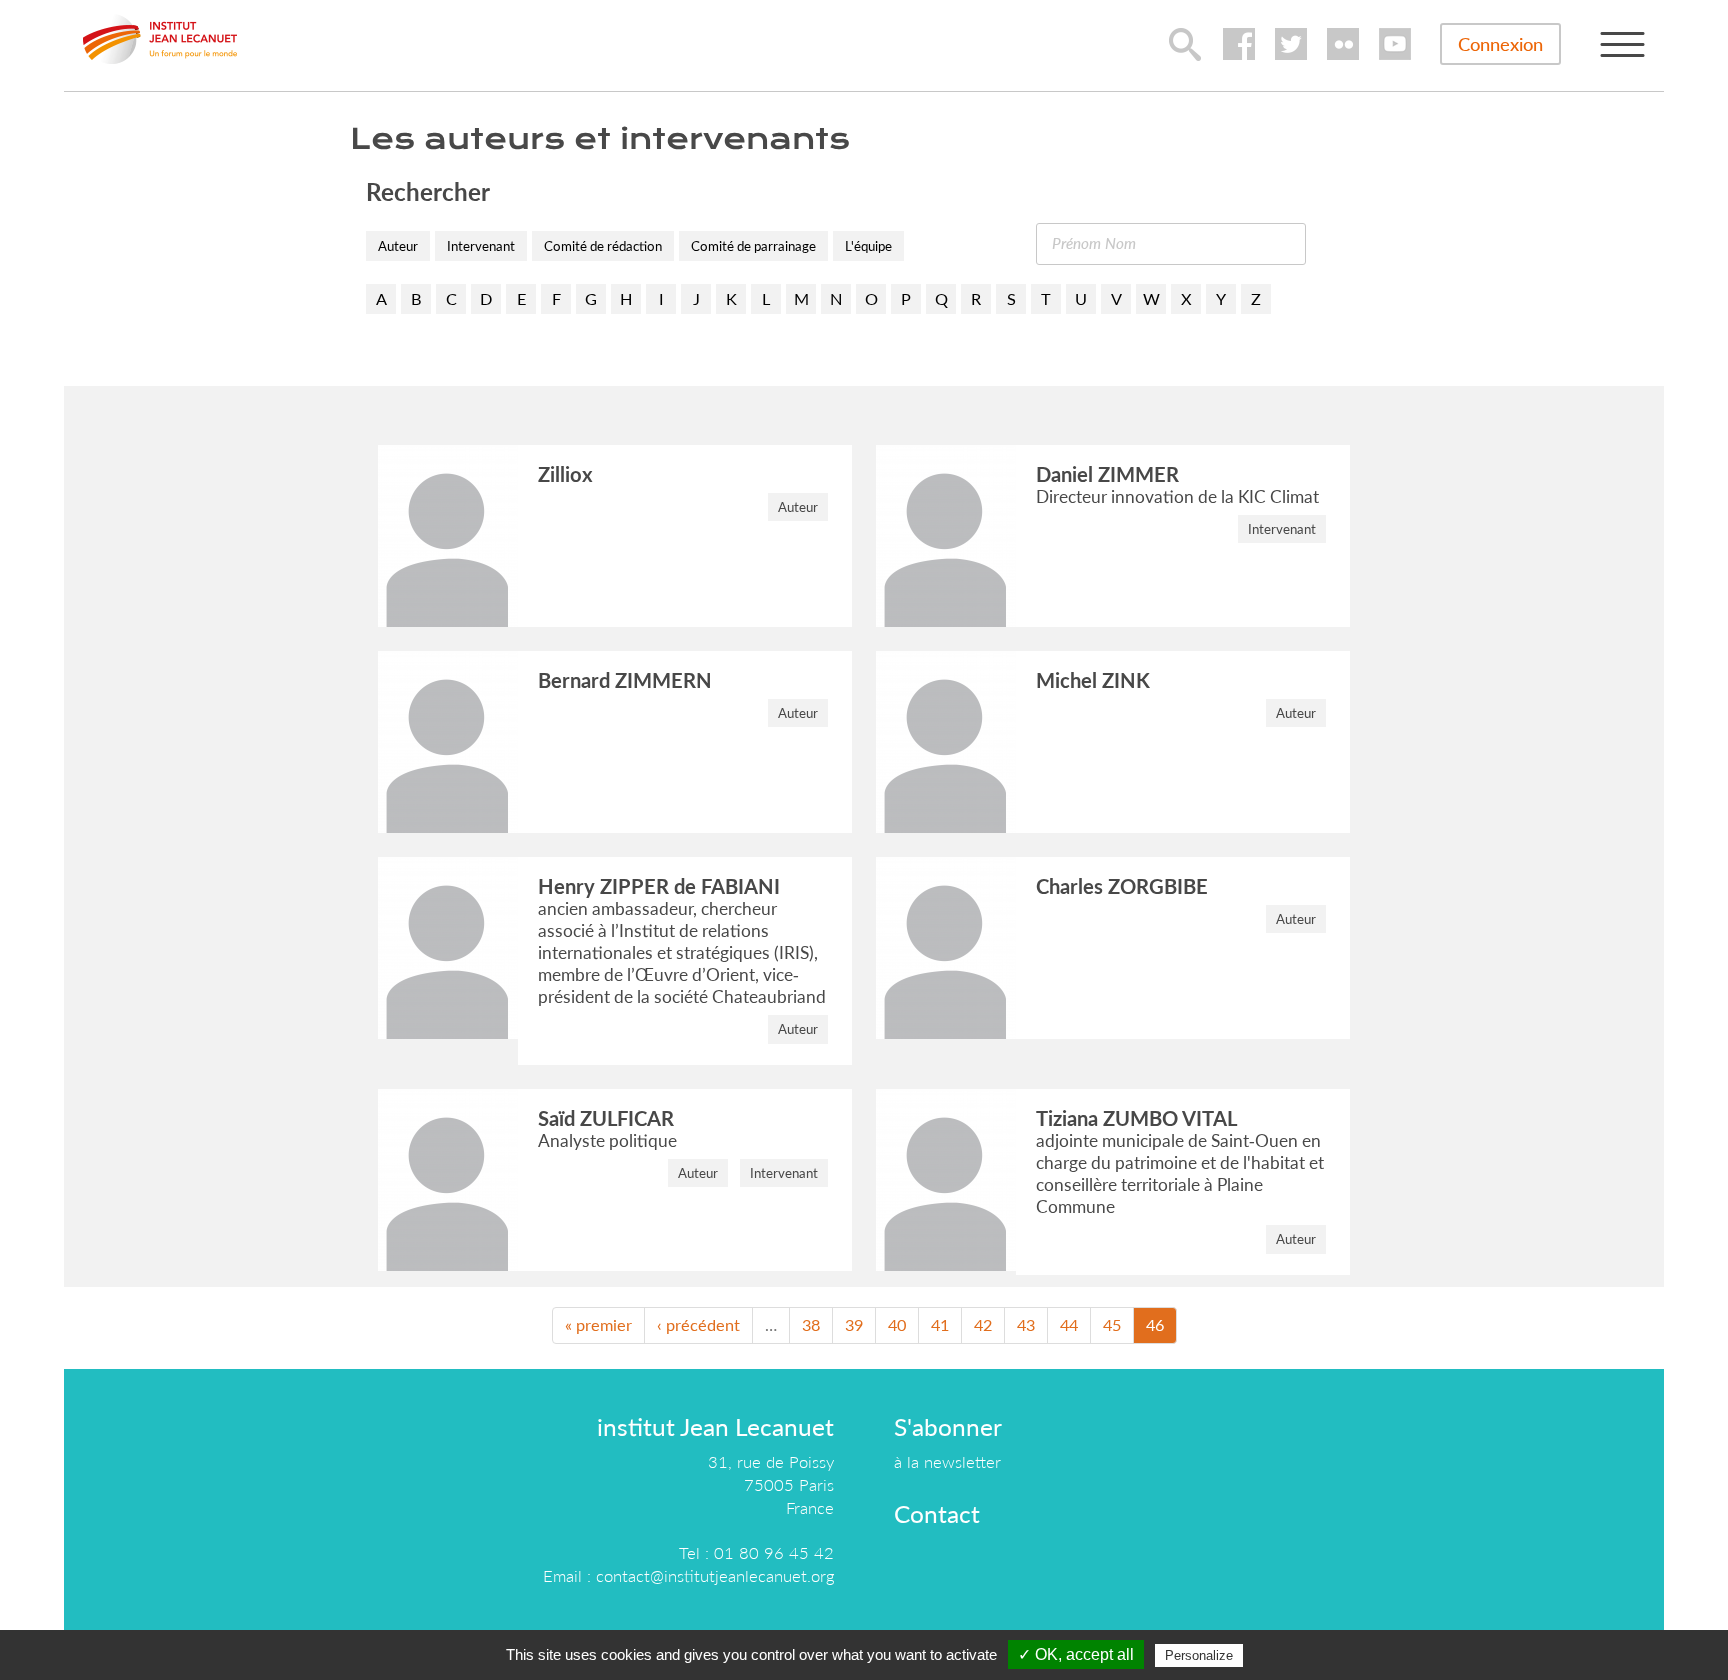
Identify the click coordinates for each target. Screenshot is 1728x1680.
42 (983, 1324)
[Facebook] (1239, 44)
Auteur (398, 246)
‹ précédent (698, 1324)
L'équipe (868, 246)
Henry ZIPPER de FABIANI (659, 886)
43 (1026, 1324)
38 (811, 1324)
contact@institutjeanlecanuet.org (715, 1575)
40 (897, 1324)
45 (1112, 1324)
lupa (1185, 44)
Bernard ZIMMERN (625, 680)
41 (940, 1324)
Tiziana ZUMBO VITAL (1136, 1118)
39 (854, 1324)
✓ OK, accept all (1076, 1654)
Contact (937, 1513)
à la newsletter (947, 1461)
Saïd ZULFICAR (606, 1118)
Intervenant (481, 246)
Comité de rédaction (603, 246)
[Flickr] (1343, 44)
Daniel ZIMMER (1107, 474)
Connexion (1500, 44)
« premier (598, 1324)
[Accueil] (160, 39)
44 (1069, 1324)
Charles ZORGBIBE (1122, 886)
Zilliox (565, 474)
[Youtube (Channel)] (1395, 44)
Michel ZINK (1093, 680)
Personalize (1199, 1655)
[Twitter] (1291, 44)
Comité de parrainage (753, 246)
